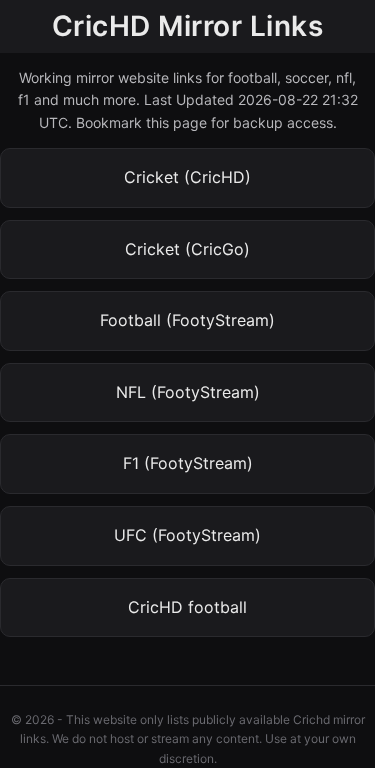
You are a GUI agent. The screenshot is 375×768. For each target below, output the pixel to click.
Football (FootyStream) (187, 320)
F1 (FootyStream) (188, 463)
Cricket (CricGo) (187, 249)
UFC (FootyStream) (187, 535)
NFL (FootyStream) (188, 392)
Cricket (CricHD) (187, 177)
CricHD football (187, 607)
